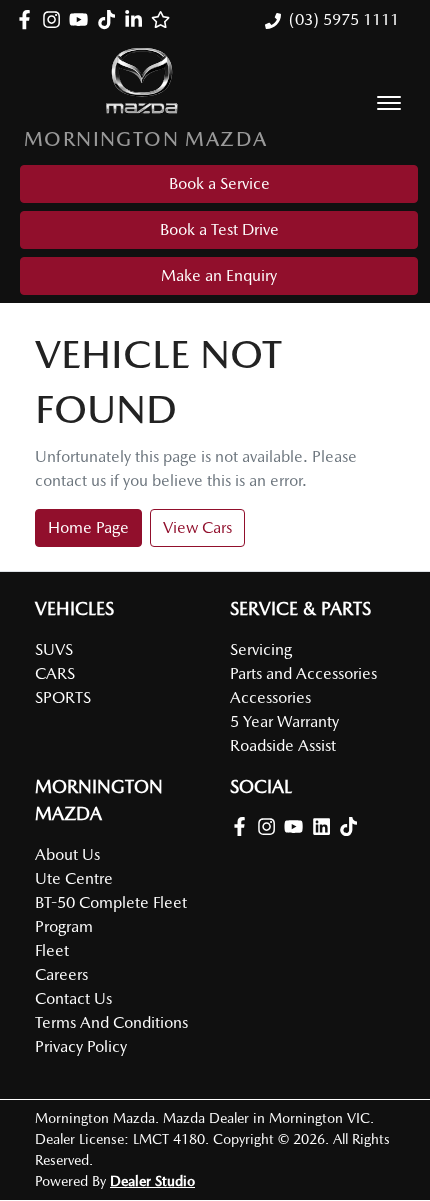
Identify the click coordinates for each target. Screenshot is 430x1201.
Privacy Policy (81, 1046)
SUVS (54, 649)
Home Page (88, 527)
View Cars (197, 527)
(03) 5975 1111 (344, 19)
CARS (55, 673)
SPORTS (63, 697)
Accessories (270, 697)
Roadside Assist (283, 745)
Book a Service (219, 183)
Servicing (261, 649)
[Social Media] (110, 19)
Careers (61, 974)
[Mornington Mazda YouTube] (82, 19)
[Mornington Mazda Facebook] (28, 19)
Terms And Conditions (111, 1022)
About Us (67, 854)
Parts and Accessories (303, 673)
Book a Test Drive (219, 229)
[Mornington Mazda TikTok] (352, 826)
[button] (389, 103)
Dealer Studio (152, 1181)
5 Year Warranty (284, 721)
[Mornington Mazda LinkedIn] (137, 19)
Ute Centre (74, 878)
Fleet (52, 950)
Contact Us (73, 998)
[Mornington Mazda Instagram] (55, 19)
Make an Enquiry (219, 275)
